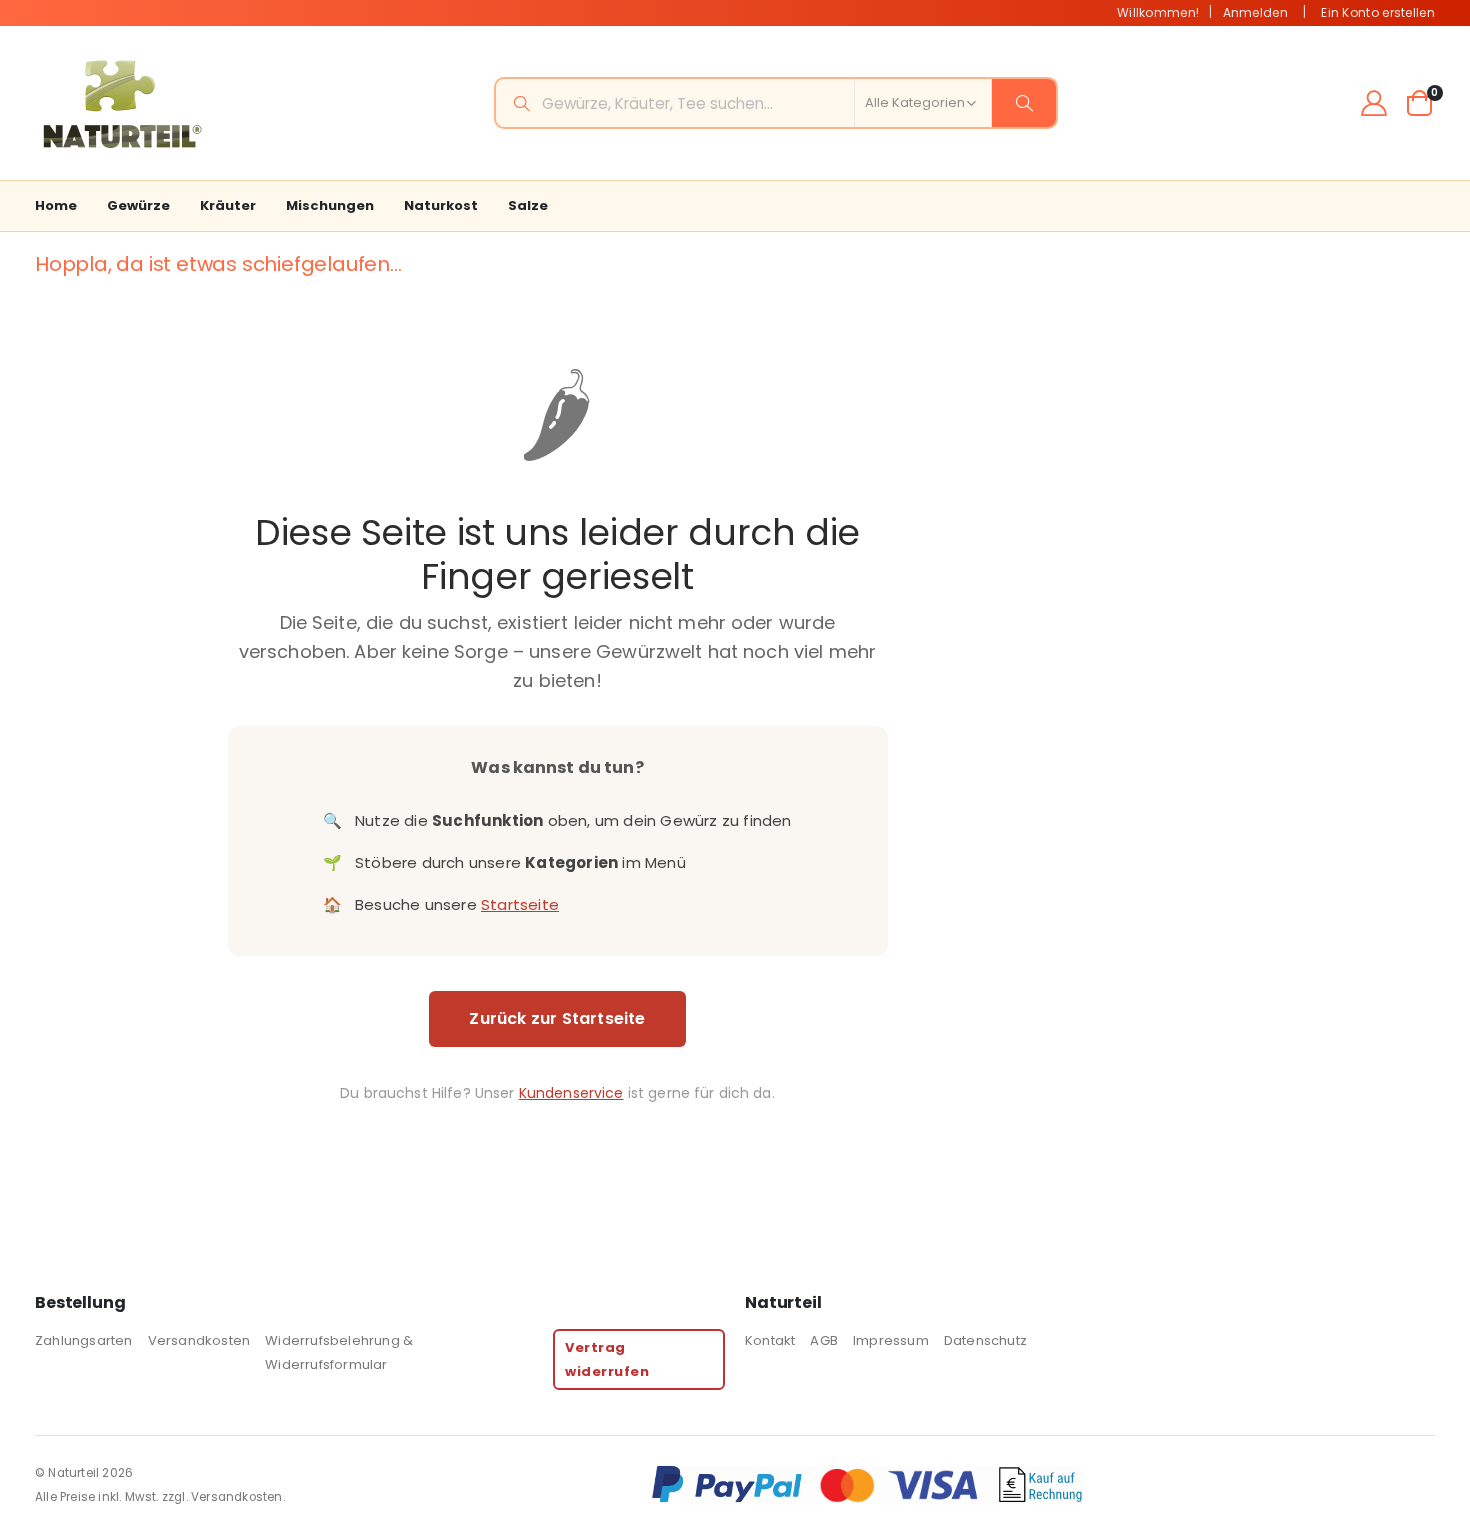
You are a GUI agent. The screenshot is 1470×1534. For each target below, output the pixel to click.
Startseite (520, 904)
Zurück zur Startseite (557, 1018)
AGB (824, 1340)
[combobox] (776, 103)
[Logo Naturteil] (119, 103)
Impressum (891, 1340)
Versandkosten (199, 1340)
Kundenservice (571, 1093)
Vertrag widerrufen (607, 1359)
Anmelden (1255, 12)
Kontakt (770, 1340)
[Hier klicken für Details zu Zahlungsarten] (1043, 1485)
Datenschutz (985, 1340)
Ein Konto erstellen (1378, 12)
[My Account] (1374, 103)
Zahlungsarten (84, 1340)
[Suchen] (1024, 103)
